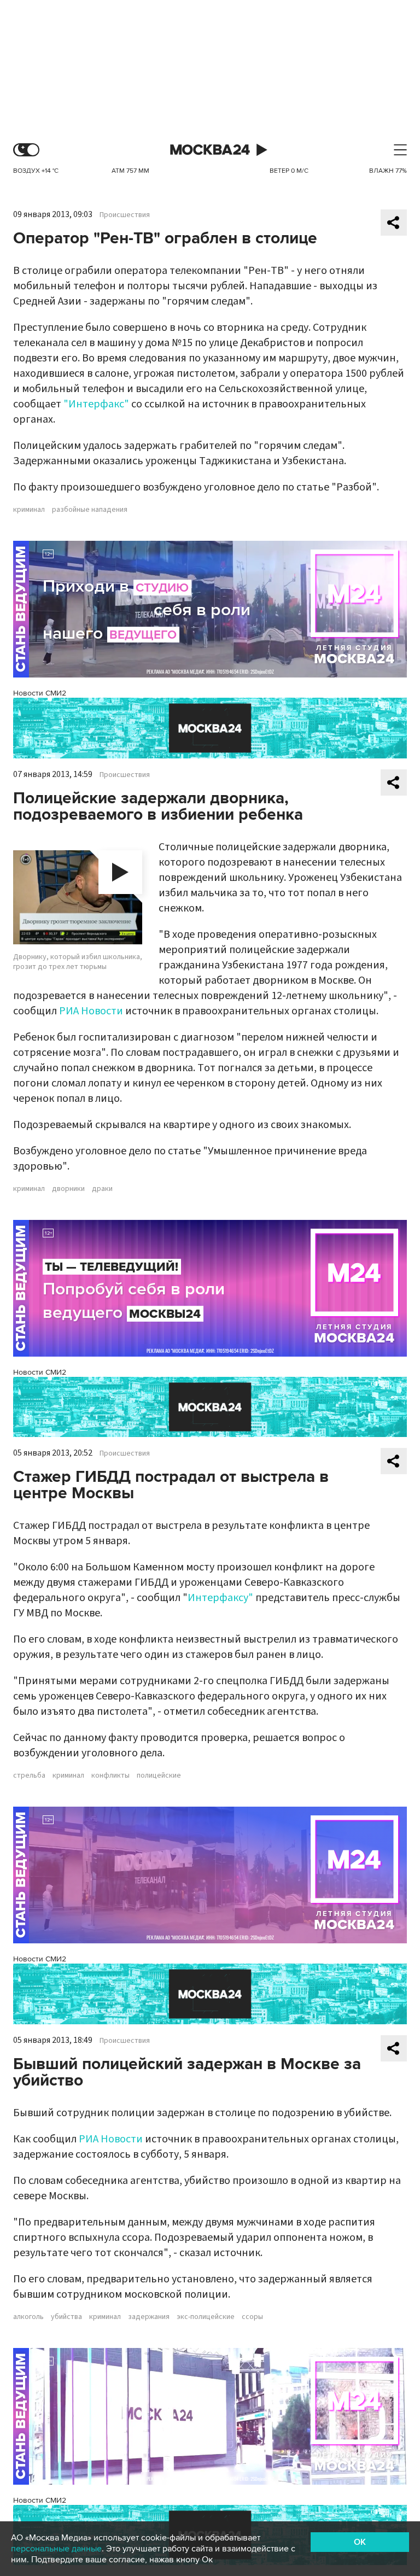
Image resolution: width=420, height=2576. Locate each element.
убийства (66, 2317)
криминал (29, 510)
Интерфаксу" (220, 1598)
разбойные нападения (90, 510)
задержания (149, 2317)
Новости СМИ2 (40, 693)
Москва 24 (210, 150)
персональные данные (56, 2549)
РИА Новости (91, 1011)
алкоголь (28, 2317)
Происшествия (125, 215)
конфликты (110, 1775)
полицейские (159, 1775)
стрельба (29, 1775)
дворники (68, 1189)
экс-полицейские (206, 2317)
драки (102, 1189)
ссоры (252, 2317)
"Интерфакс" (96, 404)
